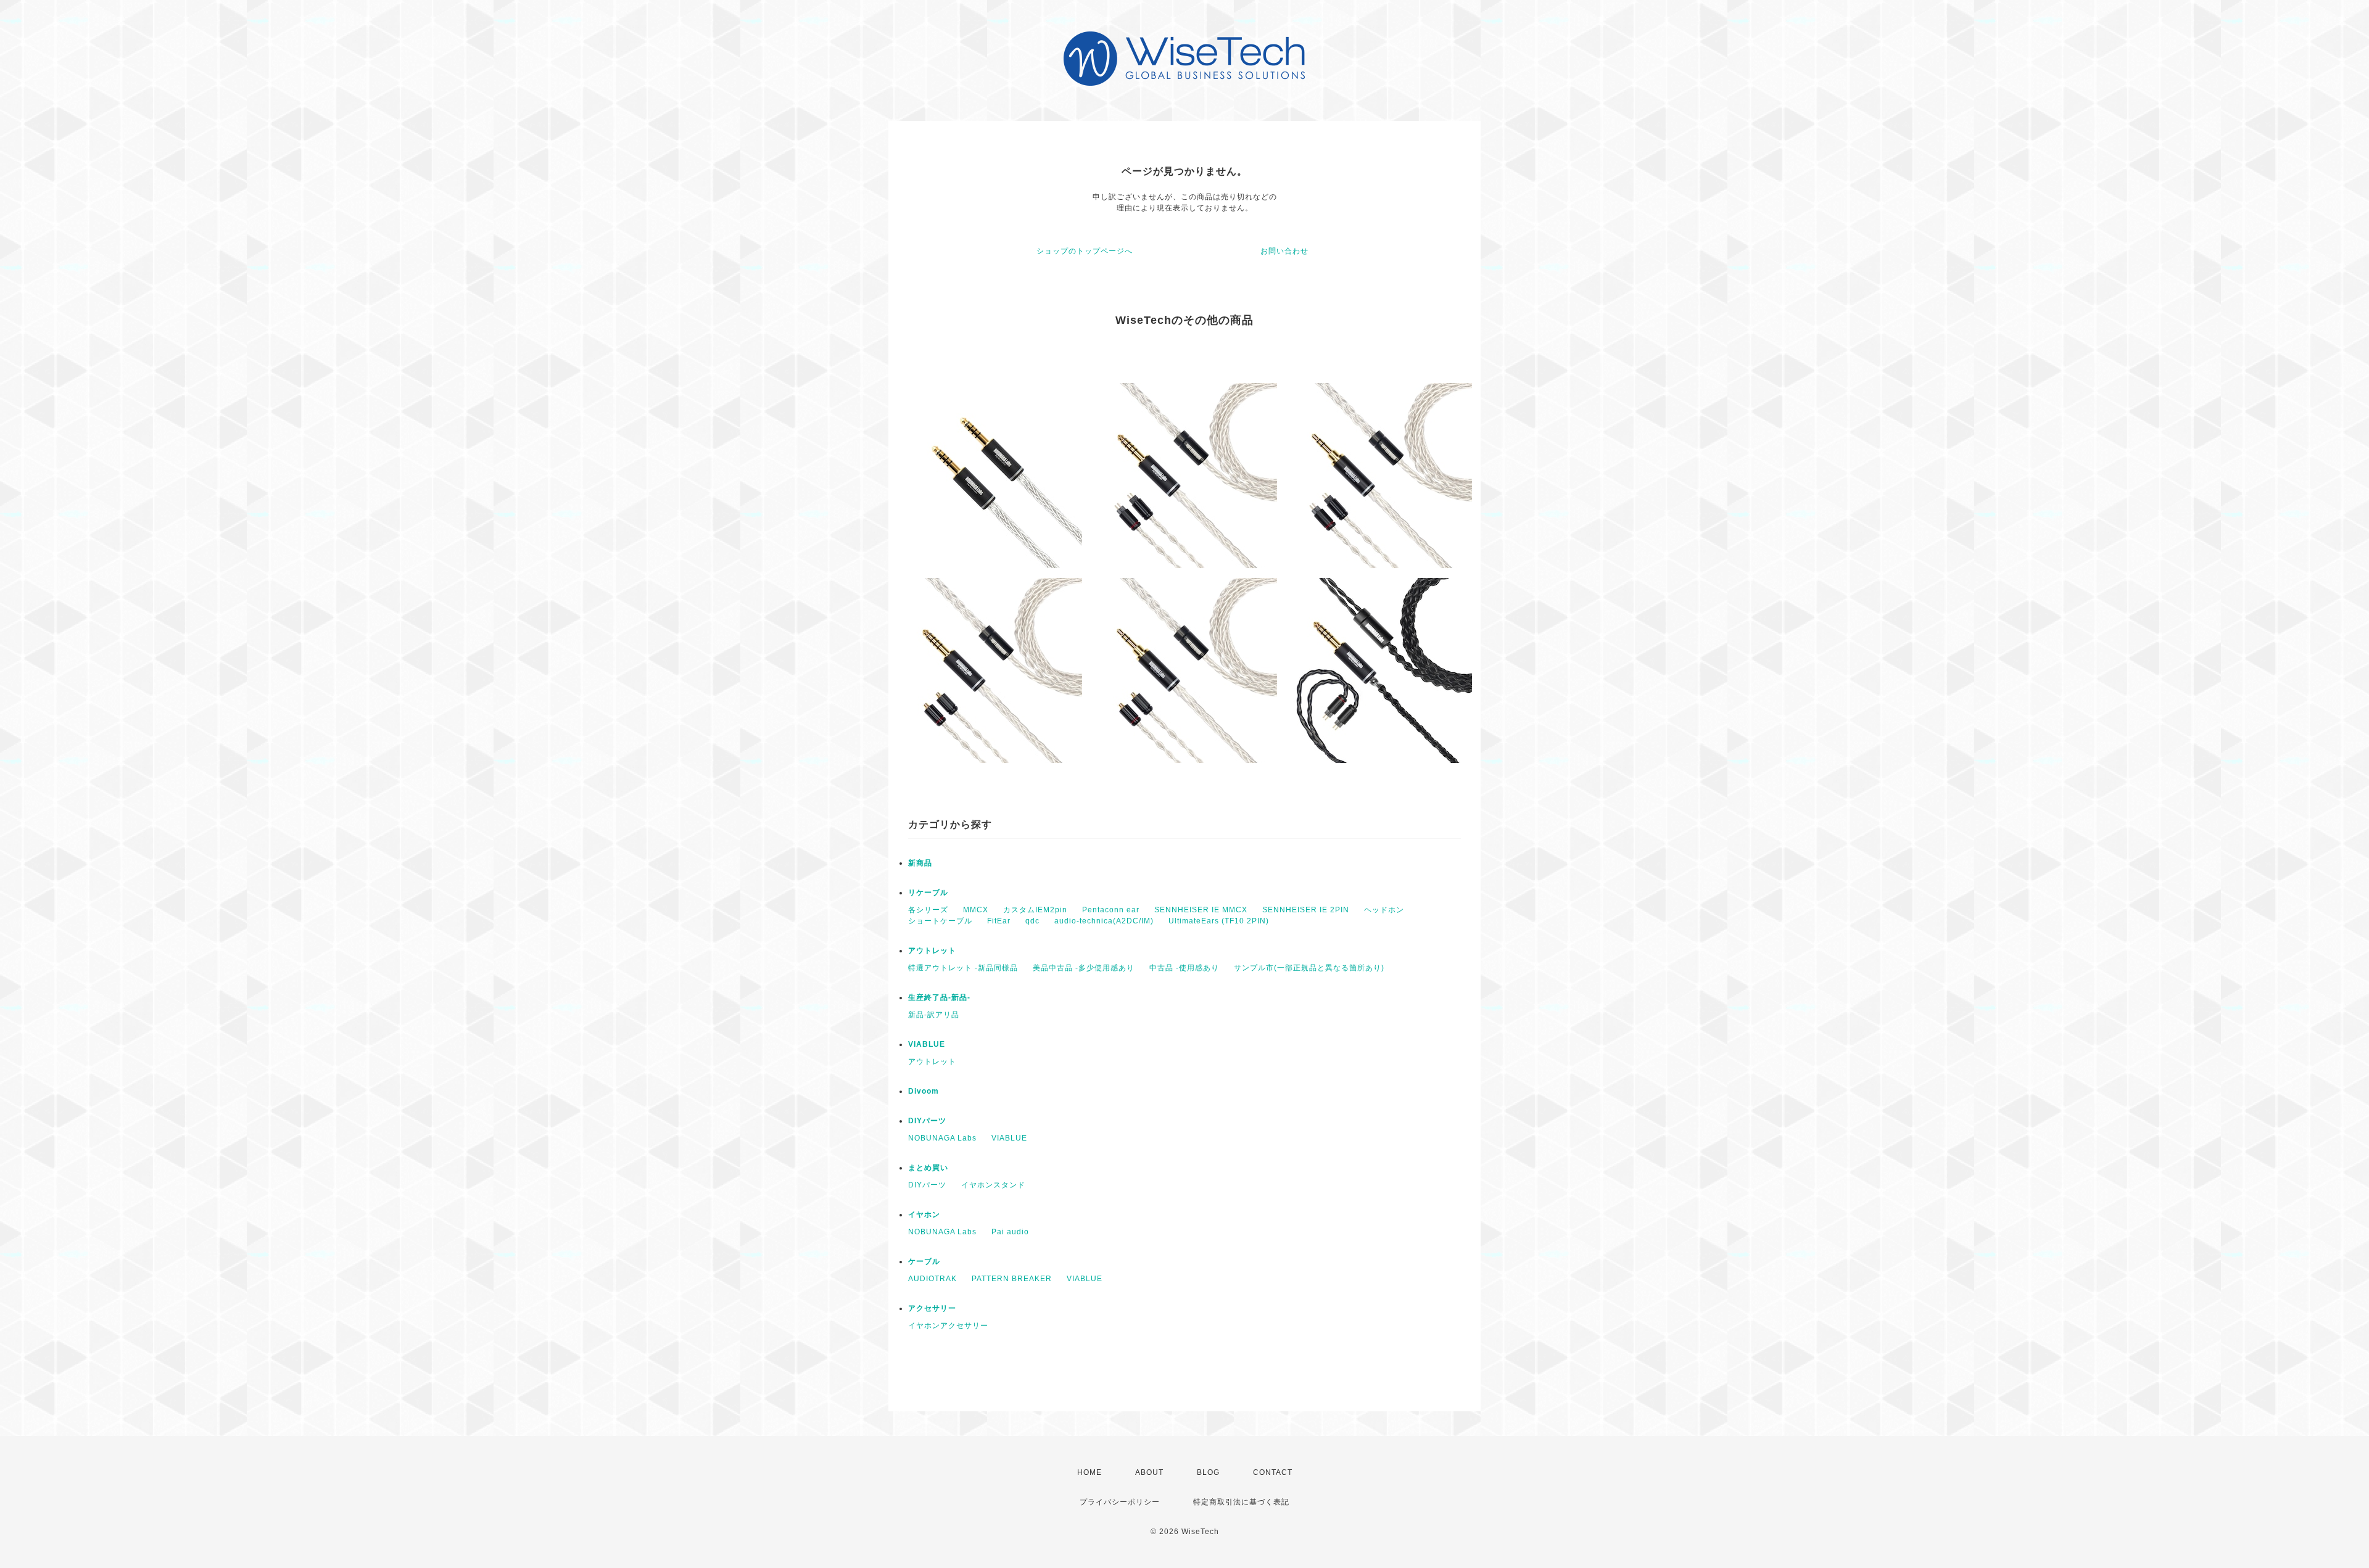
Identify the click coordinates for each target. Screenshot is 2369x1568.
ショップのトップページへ (1085, 251)
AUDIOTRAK (932, 1279)
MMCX (976, 910)
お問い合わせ (1284, 251)
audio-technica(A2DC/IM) (1104, 921)
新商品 (920, 863)
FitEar (999, 921)
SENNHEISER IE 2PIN (1306, 910)
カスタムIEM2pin (1035, 910)
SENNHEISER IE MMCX (1201, 910)
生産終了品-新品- (939, 997)
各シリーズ (928, 910)
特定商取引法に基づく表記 (1241, 1502)
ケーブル (924, 1261)
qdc (1032, 921)
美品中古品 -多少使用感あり (1084, 968)
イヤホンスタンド (993, 1185)
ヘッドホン (1384, 910)
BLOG (1208, 1472)
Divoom (924, 1091)
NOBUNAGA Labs (942, 1138)
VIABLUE (927, 1044)
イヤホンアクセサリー (948, 1326)
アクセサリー (932, 1308)
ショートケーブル (940, 921)
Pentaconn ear (1111, 910)
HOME (1089, 1472)
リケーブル (928, 893)
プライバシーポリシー (1120, 1502)
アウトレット (932, 951)
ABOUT (1149, 1472)
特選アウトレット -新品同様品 (963, 968)
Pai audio (1010, 1232)
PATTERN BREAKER (1012, 1279)
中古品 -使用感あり (1184, 968)
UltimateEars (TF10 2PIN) (1219, 921)
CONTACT (1273, 1472)
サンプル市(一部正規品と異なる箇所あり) (1309, 968)
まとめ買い (928, 1168)
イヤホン (924, 1215)
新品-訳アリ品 (934, 1015)
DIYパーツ (927, 1121)
